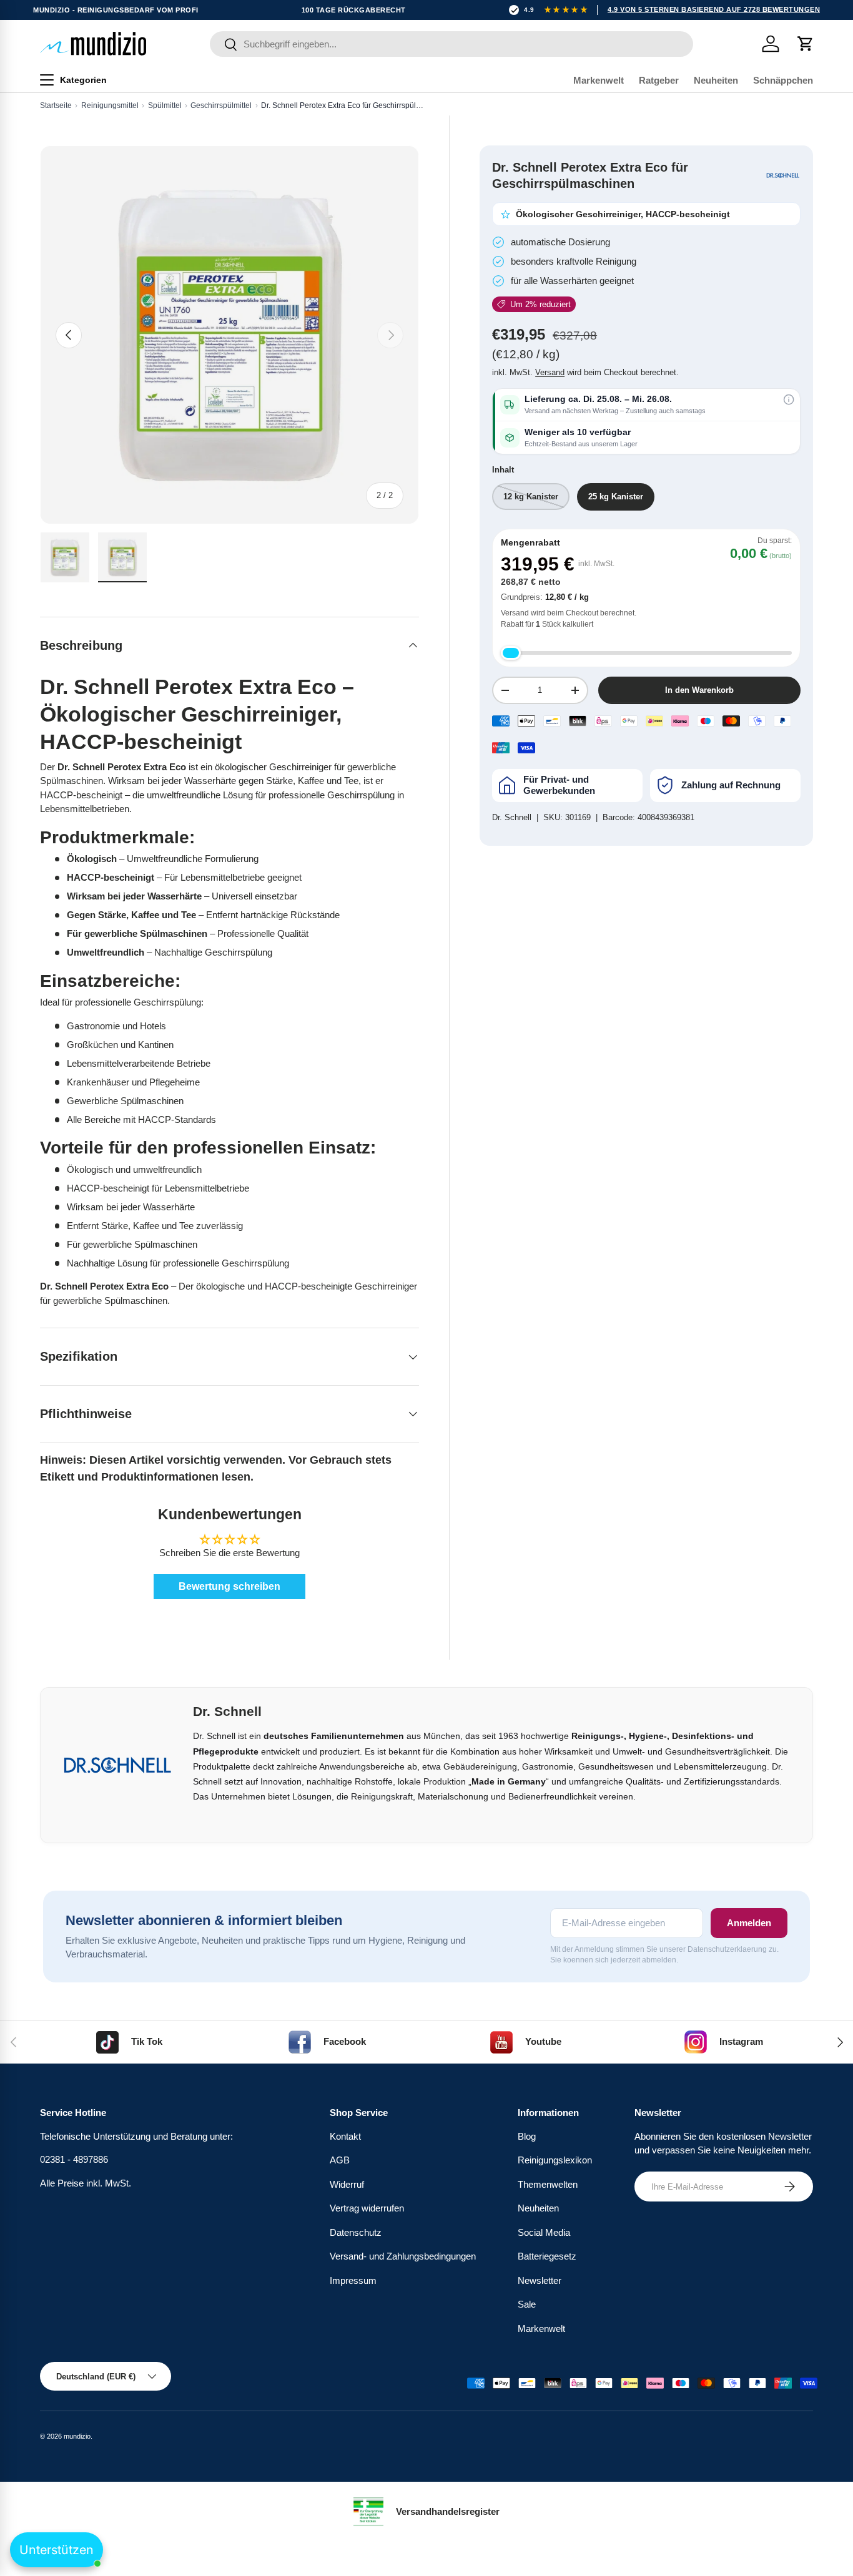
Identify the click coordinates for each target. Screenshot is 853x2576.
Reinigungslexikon (555, 2160)
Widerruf (347, 2184)
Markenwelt (599, 80)
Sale (527, 2304)
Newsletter (540, 2280)
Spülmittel (165, 105)
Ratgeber (659, 80)
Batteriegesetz (547, 2256)
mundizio (77, 2436)
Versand (550, 372)
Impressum (353, 2280)
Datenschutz (356, 2232)
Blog (527, 2136)
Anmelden (749, 1923)
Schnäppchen (783, 80)
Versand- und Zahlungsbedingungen (403, 2256)
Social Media (544, 2232)
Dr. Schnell (512, 817)
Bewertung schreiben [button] (229, 1586)
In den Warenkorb (699, 690)
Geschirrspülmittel (221, 105)
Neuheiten (716, 80)
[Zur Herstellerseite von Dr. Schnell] (783, 175)
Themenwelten (548, 2184)
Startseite (56, 105)
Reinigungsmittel (110, 105)
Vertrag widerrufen (367, 2208)
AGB (340, 2160)
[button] (806, 44)
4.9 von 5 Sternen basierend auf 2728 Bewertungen (714, 9)
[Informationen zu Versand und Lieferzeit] (789, 399)
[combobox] (452, 44)
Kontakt (345, 2136)
